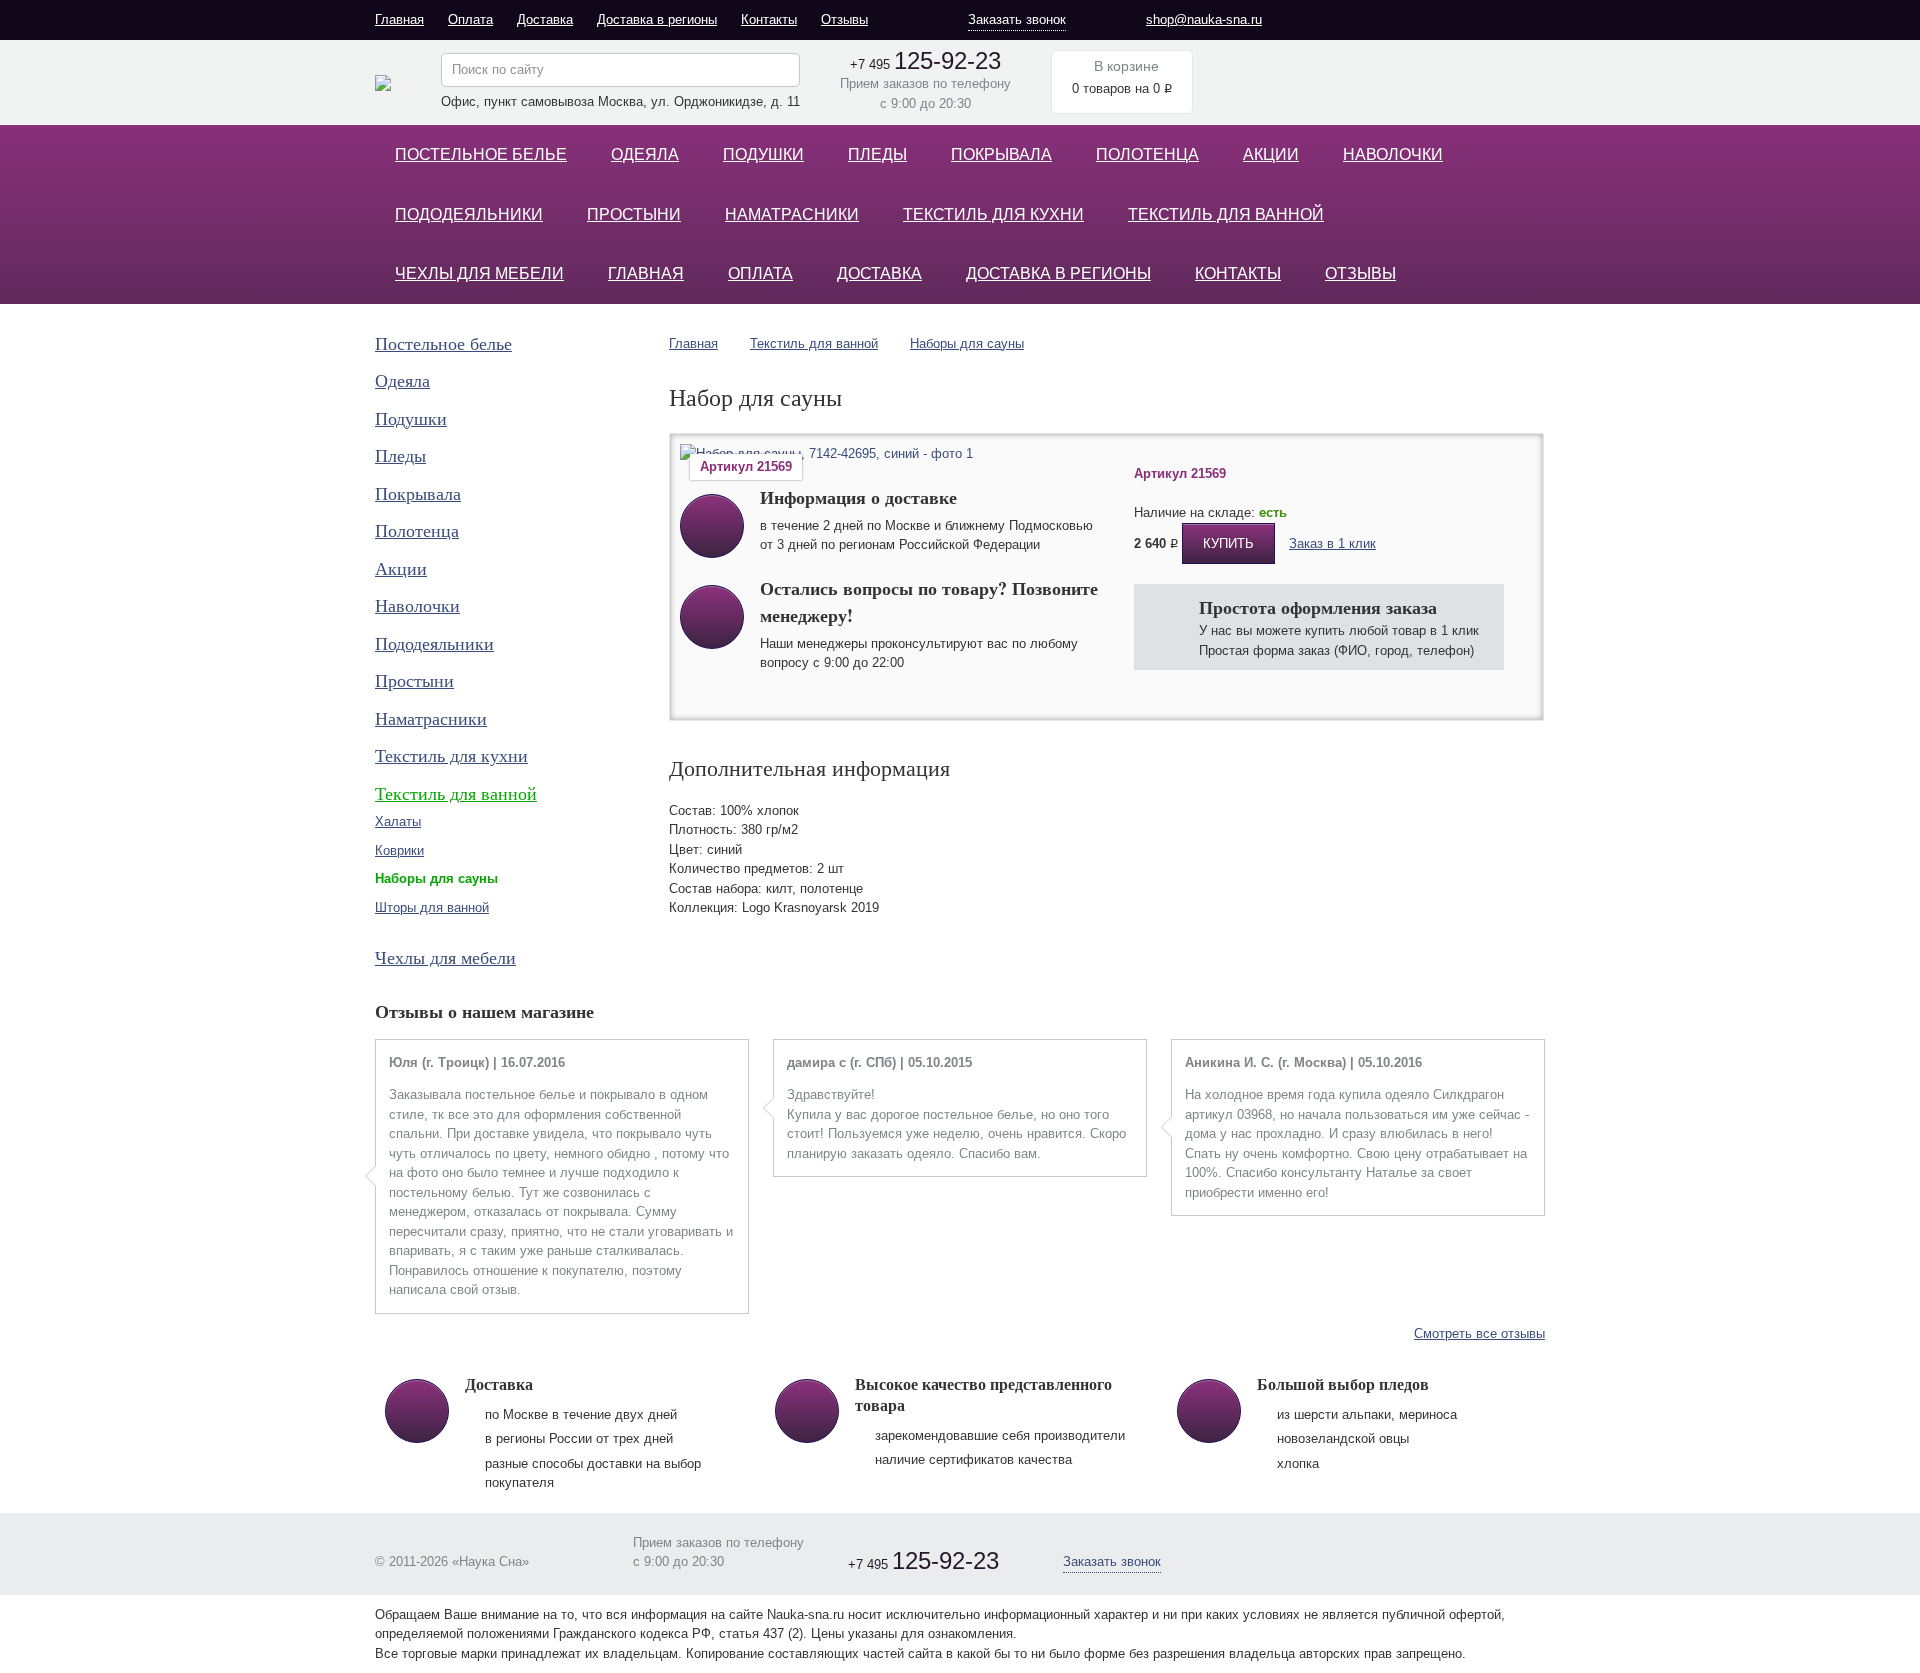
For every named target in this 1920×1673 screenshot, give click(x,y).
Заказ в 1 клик (1332, 543)
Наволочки (1393, 154)
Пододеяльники (469, 214)
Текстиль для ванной (1226, 214)
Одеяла (645, 154)
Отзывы (844, 19)
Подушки (763, 154)
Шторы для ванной (432, 907)
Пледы (877, 154)
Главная (399, 19)
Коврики (399, 850)
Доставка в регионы (657, 19)
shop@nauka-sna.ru (1204, 19)
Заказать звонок (1017, 19)
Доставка (545, 19)
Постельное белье (481, 154)
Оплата (470, 19)
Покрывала (1001, 154)
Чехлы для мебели (479, 273)
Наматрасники (792, 214)
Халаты (398, 821)
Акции (1271, 154)
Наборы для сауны (967, 343)
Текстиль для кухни (993, 214)
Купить (1228, 543)
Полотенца (1147, 154)
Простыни (634, 214)
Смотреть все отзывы (1479, 1333)
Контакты (769, 19)
